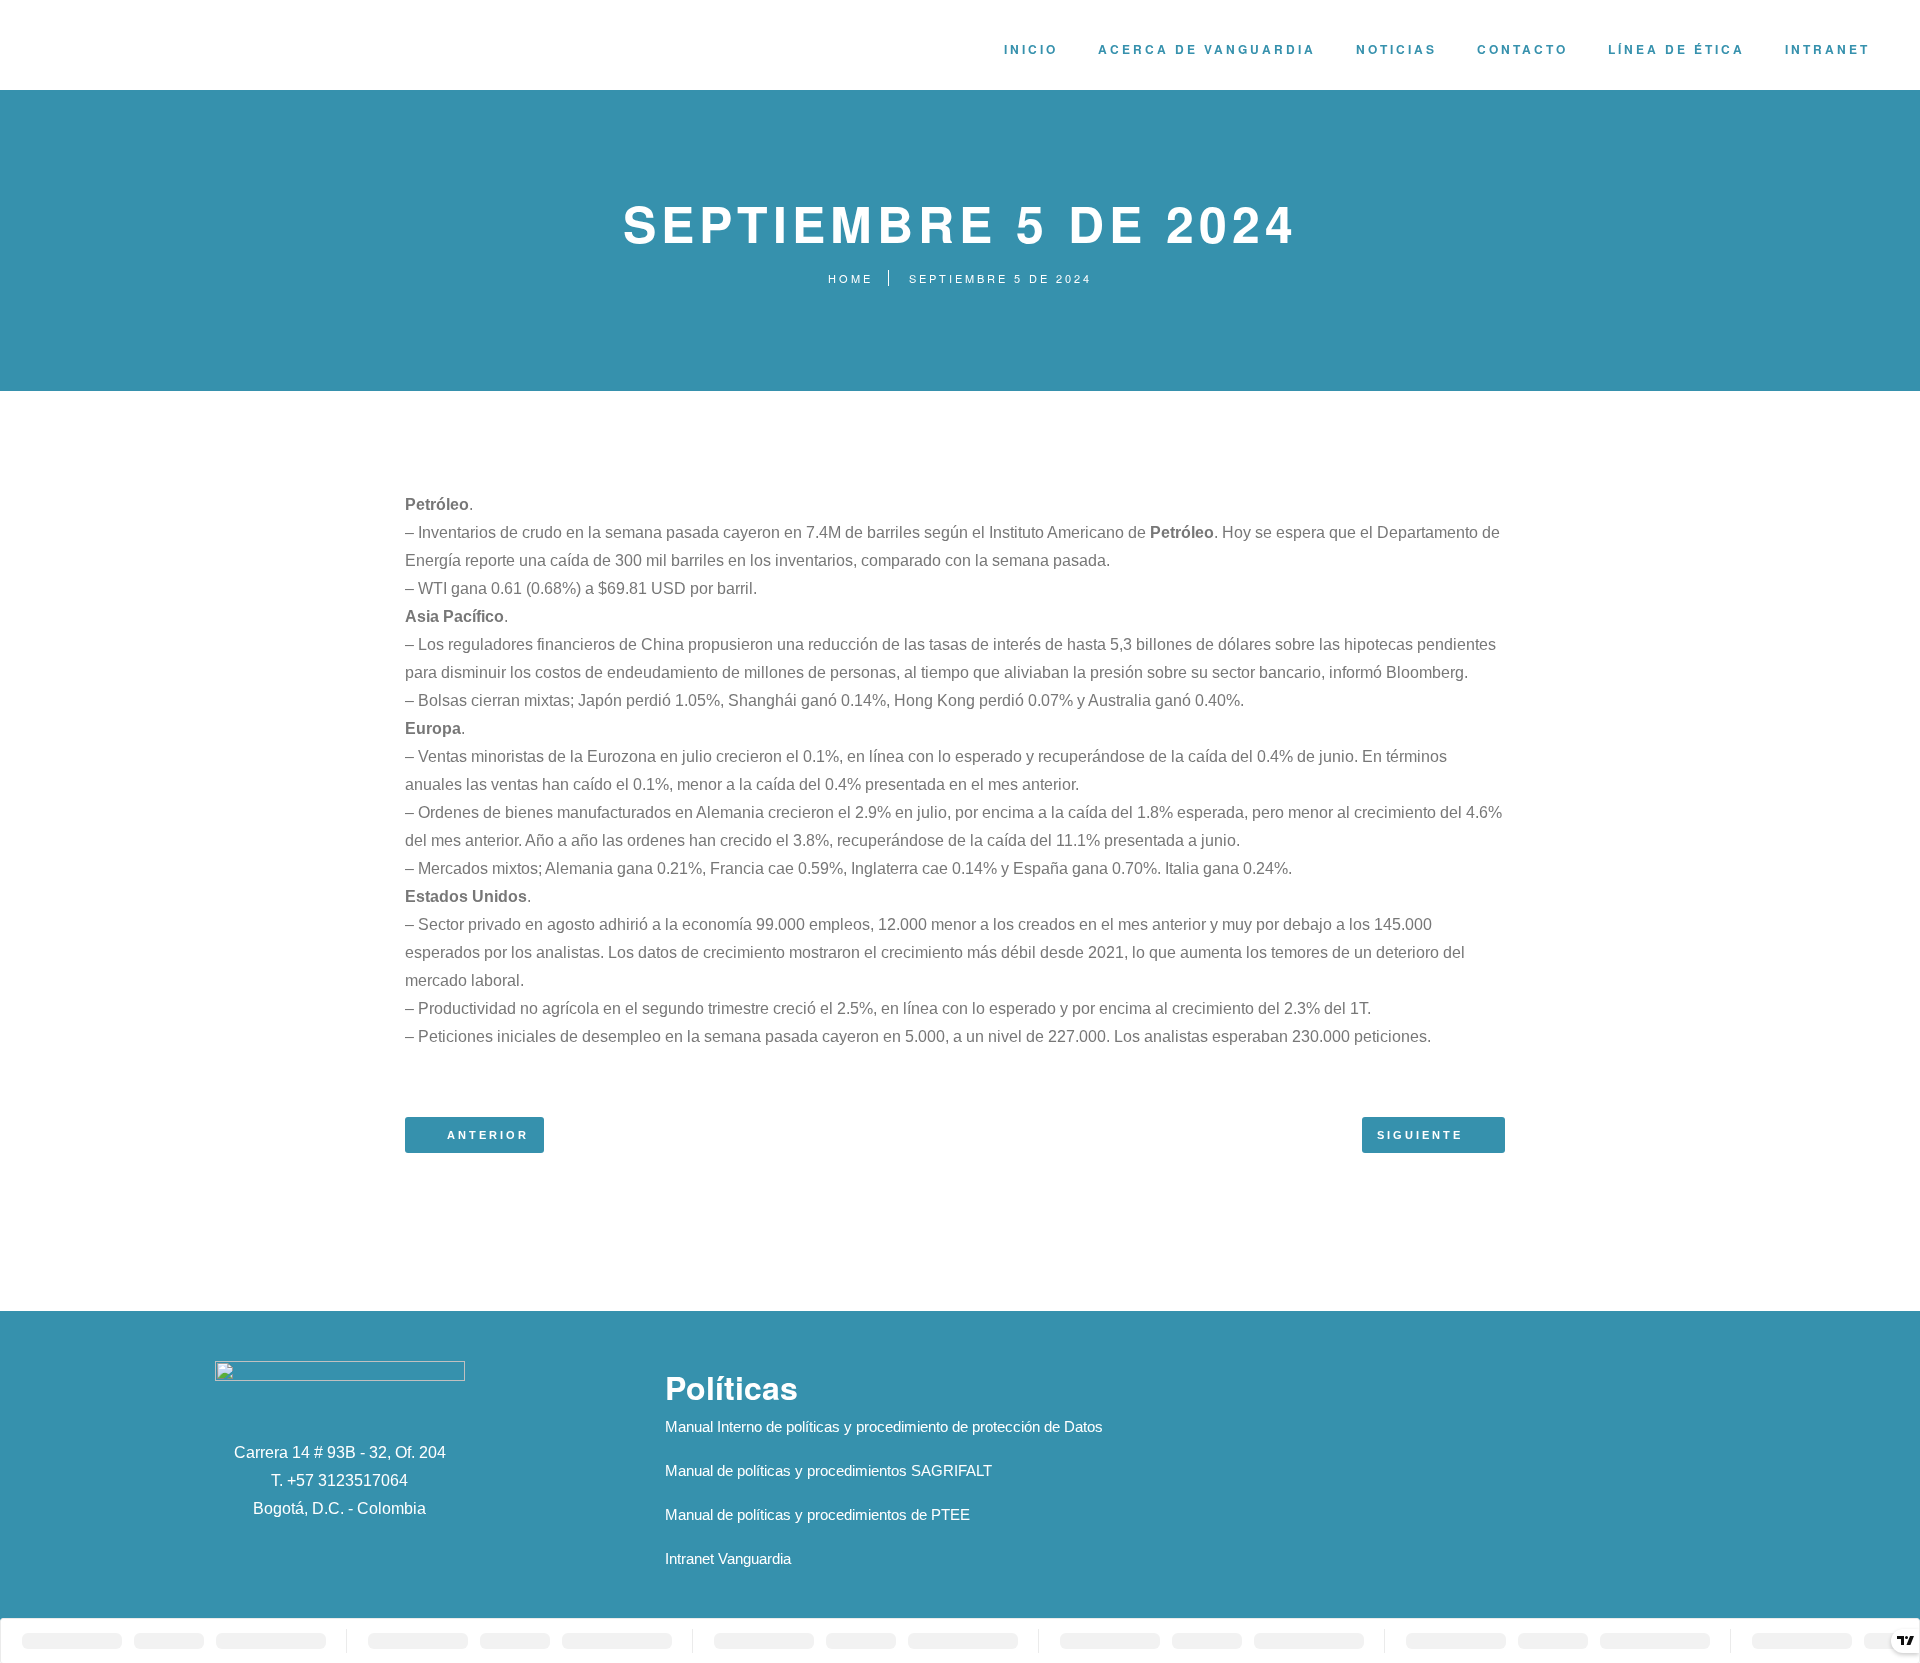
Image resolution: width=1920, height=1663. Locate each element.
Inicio (1031, 49)
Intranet (1827, 49)
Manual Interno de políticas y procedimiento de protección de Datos (884, 1426)
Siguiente (1420, 1135)
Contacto (1522, 49)
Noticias (1396, 49)
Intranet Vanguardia (728, 1558)
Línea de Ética (1676, 49)
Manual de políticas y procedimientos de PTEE (817, 1514)
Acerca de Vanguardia (1207, 49)
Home (850, 278)
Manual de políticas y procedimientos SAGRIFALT (828, 1470)
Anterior (488, 1135)
